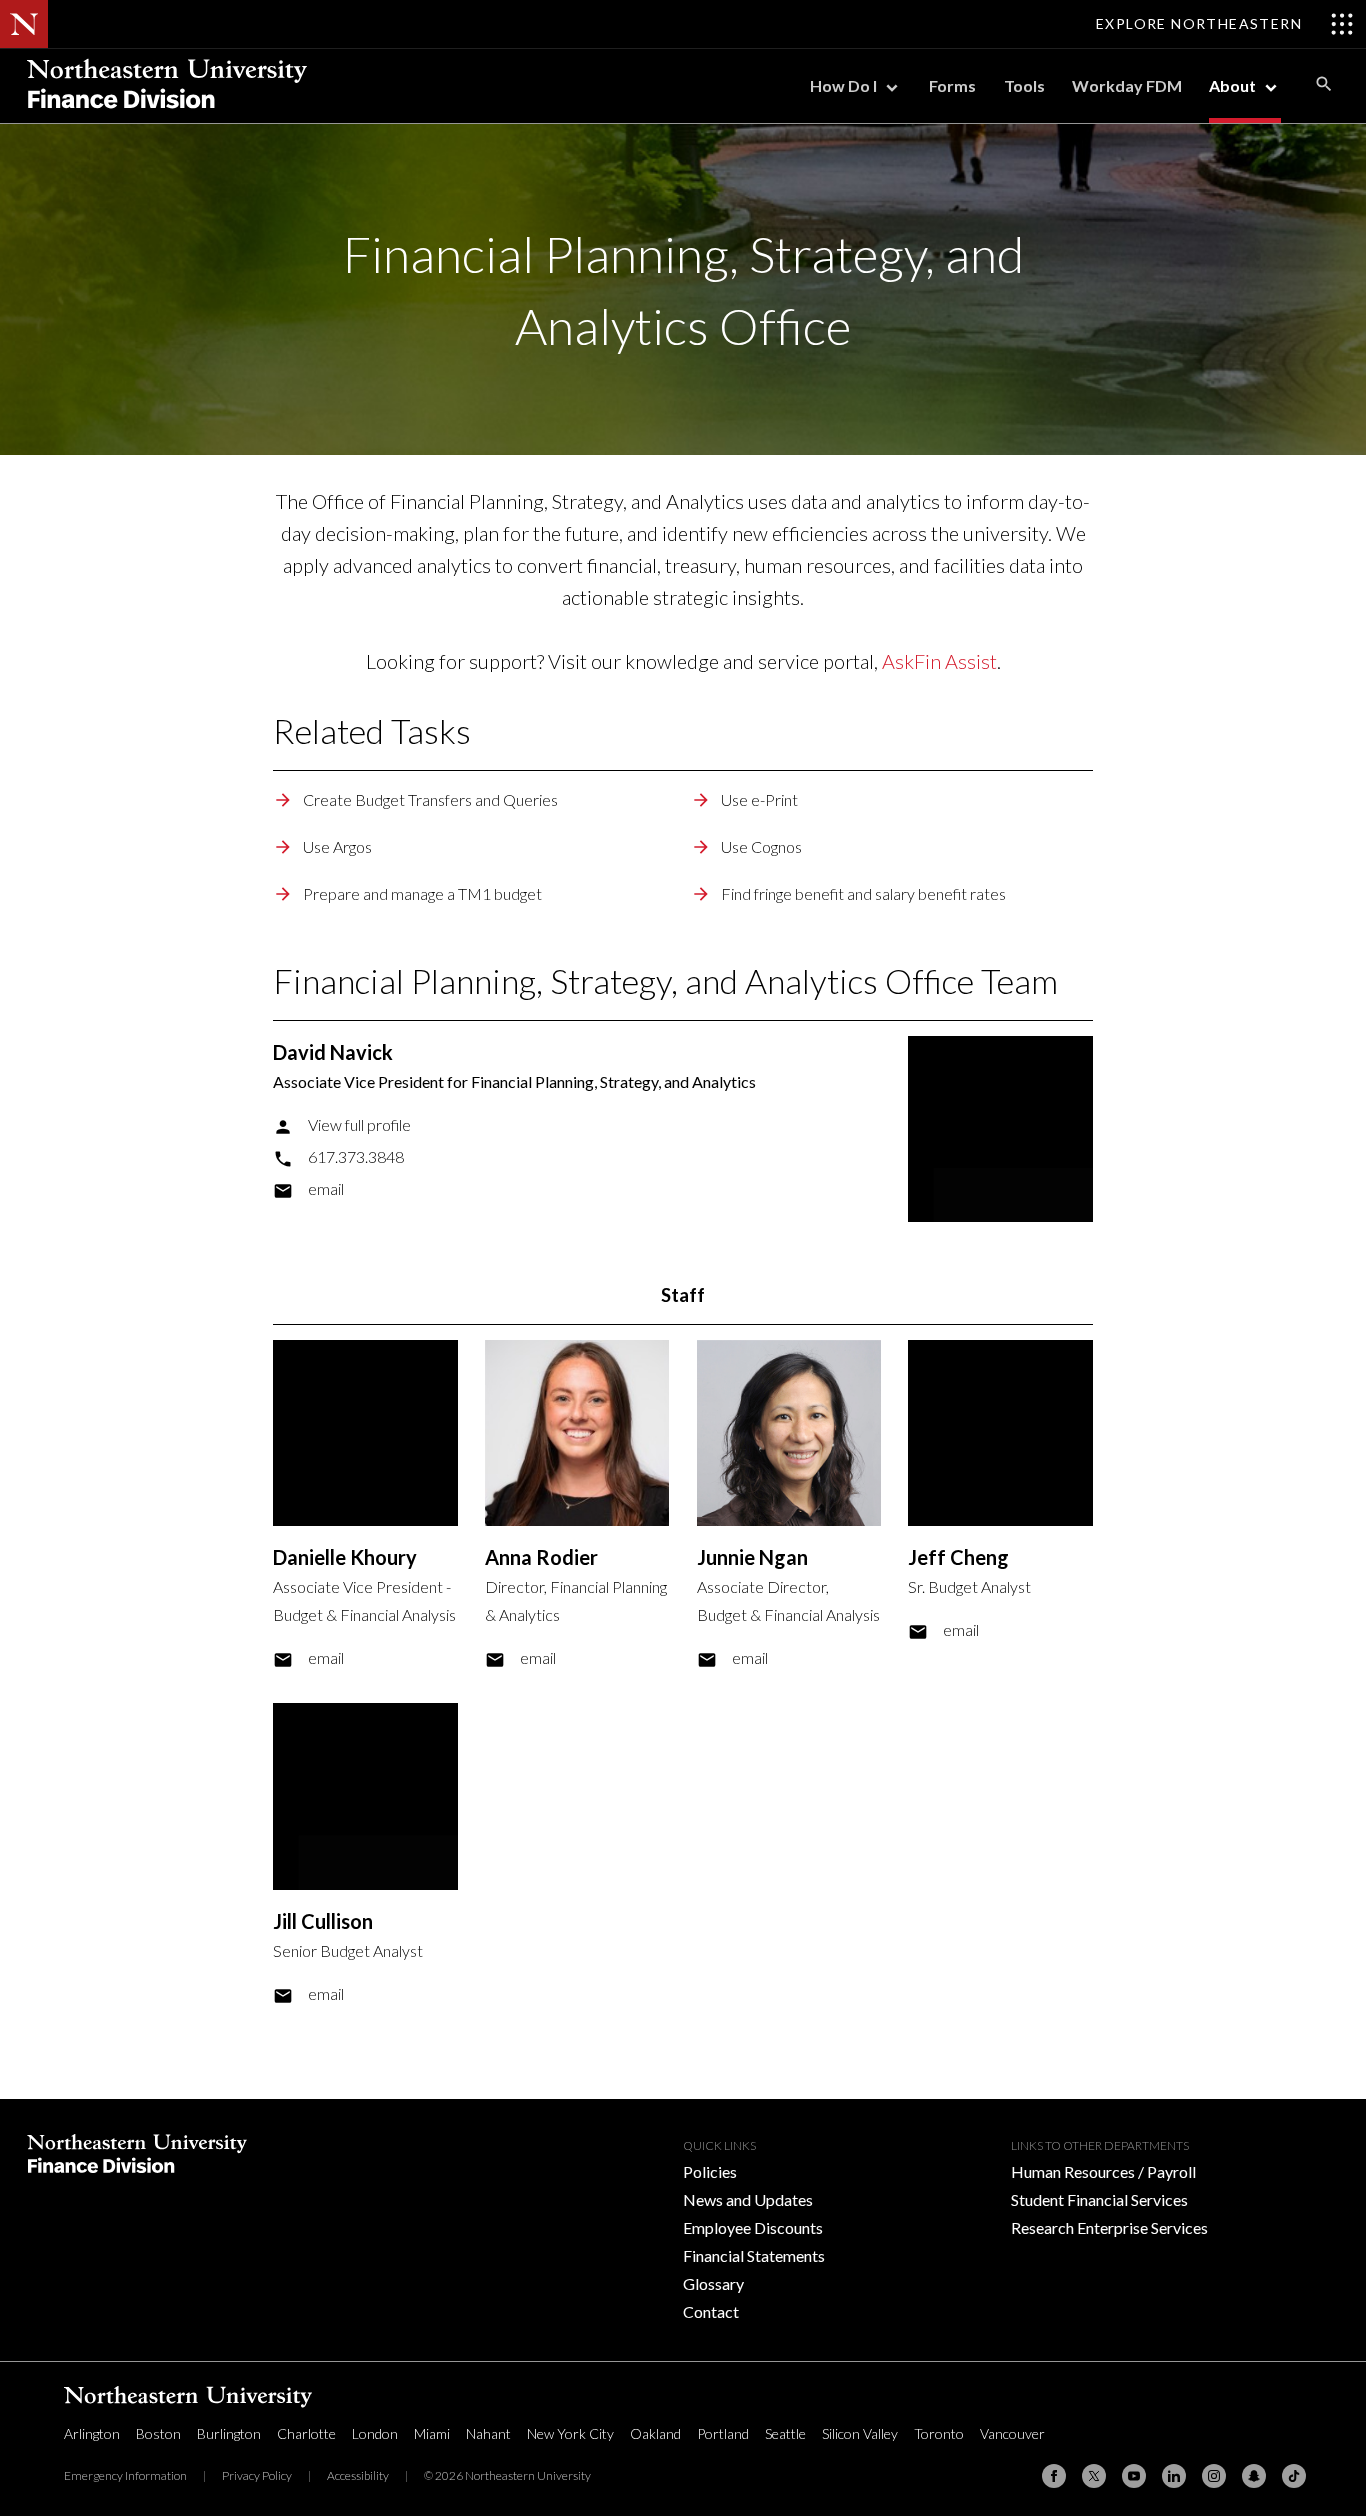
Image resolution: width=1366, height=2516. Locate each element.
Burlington (229, 2433)
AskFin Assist (939, 661)
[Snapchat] (1254, 2476)
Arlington (92, 2433)
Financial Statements (754, 2255)
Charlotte (306, 2433)
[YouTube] (1134, 2476)
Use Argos (337, 846)
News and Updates (748, 2199)
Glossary (713, 2283)
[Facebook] (1054, 2476)
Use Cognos (761, 846)
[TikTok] (1294, 2476)
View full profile (359, 1124)
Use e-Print (759, 799)
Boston (158, 2433)
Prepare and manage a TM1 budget (422, 893)
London (375, 2433)
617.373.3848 (356, 1156)
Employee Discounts (753, 2227)
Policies (710, 2171)
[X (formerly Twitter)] (1094, 2476)
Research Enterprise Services (1109, 2227)
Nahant (488, 2433)
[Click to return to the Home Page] (167, 116)
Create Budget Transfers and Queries (430, 799)
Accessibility (358, 2475)
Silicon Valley (860, 2433)
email (326, 1188)
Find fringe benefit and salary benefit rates (863, 893)
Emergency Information (125, 2475)
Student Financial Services (1099, 2199)
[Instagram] (1214, 2476)
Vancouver (1012, 2433)
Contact (711, 2311)
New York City (570, 2433)
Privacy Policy (257, 2475)
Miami (432, 2433)
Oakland (655, 2433)
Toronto (939, 2433)
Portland (723, 2433)
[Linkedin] (1174, 2476)
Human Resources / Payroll (1103, 2171)
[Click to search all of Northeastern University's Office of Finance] (1324, 83)
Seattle (785, 2433)
